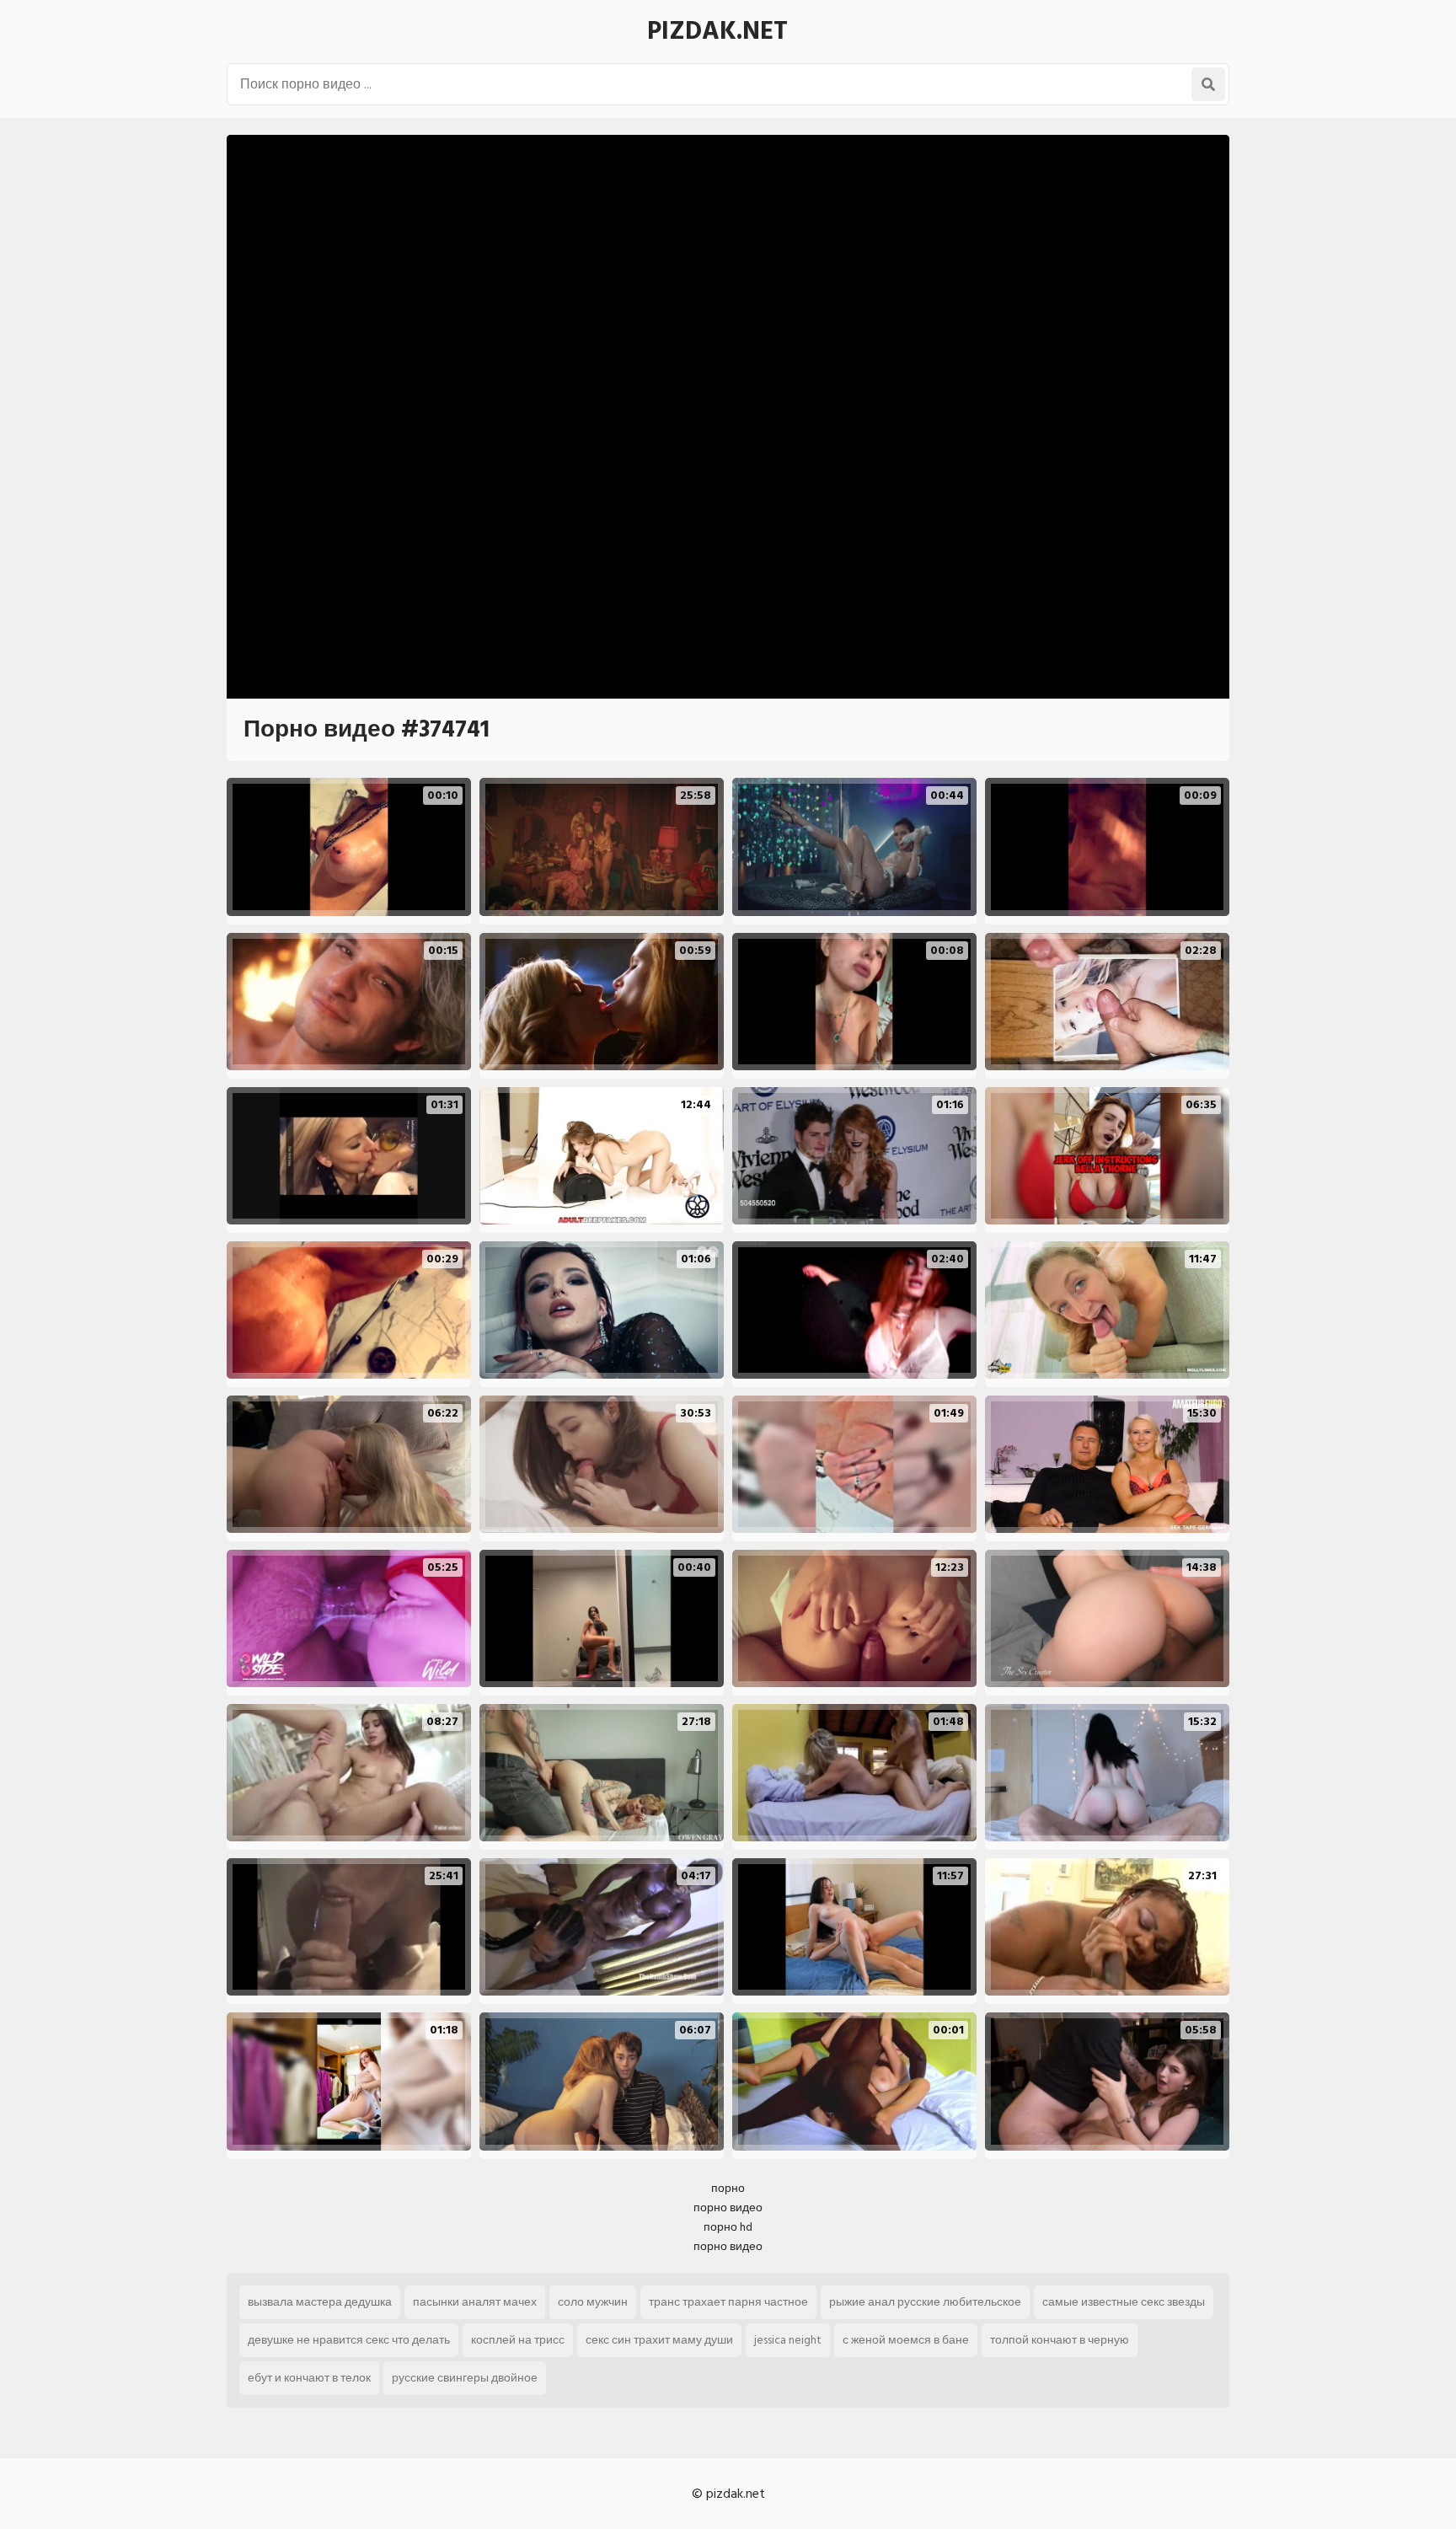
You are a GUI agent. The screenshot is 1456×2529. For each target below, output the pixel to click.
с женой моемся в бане (906, 2340)
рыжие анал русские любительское (925, 2302)
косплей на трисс (518, 2340)
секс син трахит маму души (659, 2340)
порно (728, 2188)
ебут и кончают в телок (309, 2378)
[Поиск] (1208, 84)
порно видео (728, 2208)
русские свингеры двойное (465, 2378)
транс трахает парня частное (728, 2302)
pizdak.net (717, 31)
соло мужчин (593, 2302)
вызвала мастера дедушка (320, 2302)
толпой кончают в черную (1060, 2340)
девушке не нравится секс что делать (349, 2340)
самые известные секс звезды (1124, 2302)
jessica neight (788, 2340)
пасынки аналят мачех (475, 2302)
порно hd (728, 2227)
